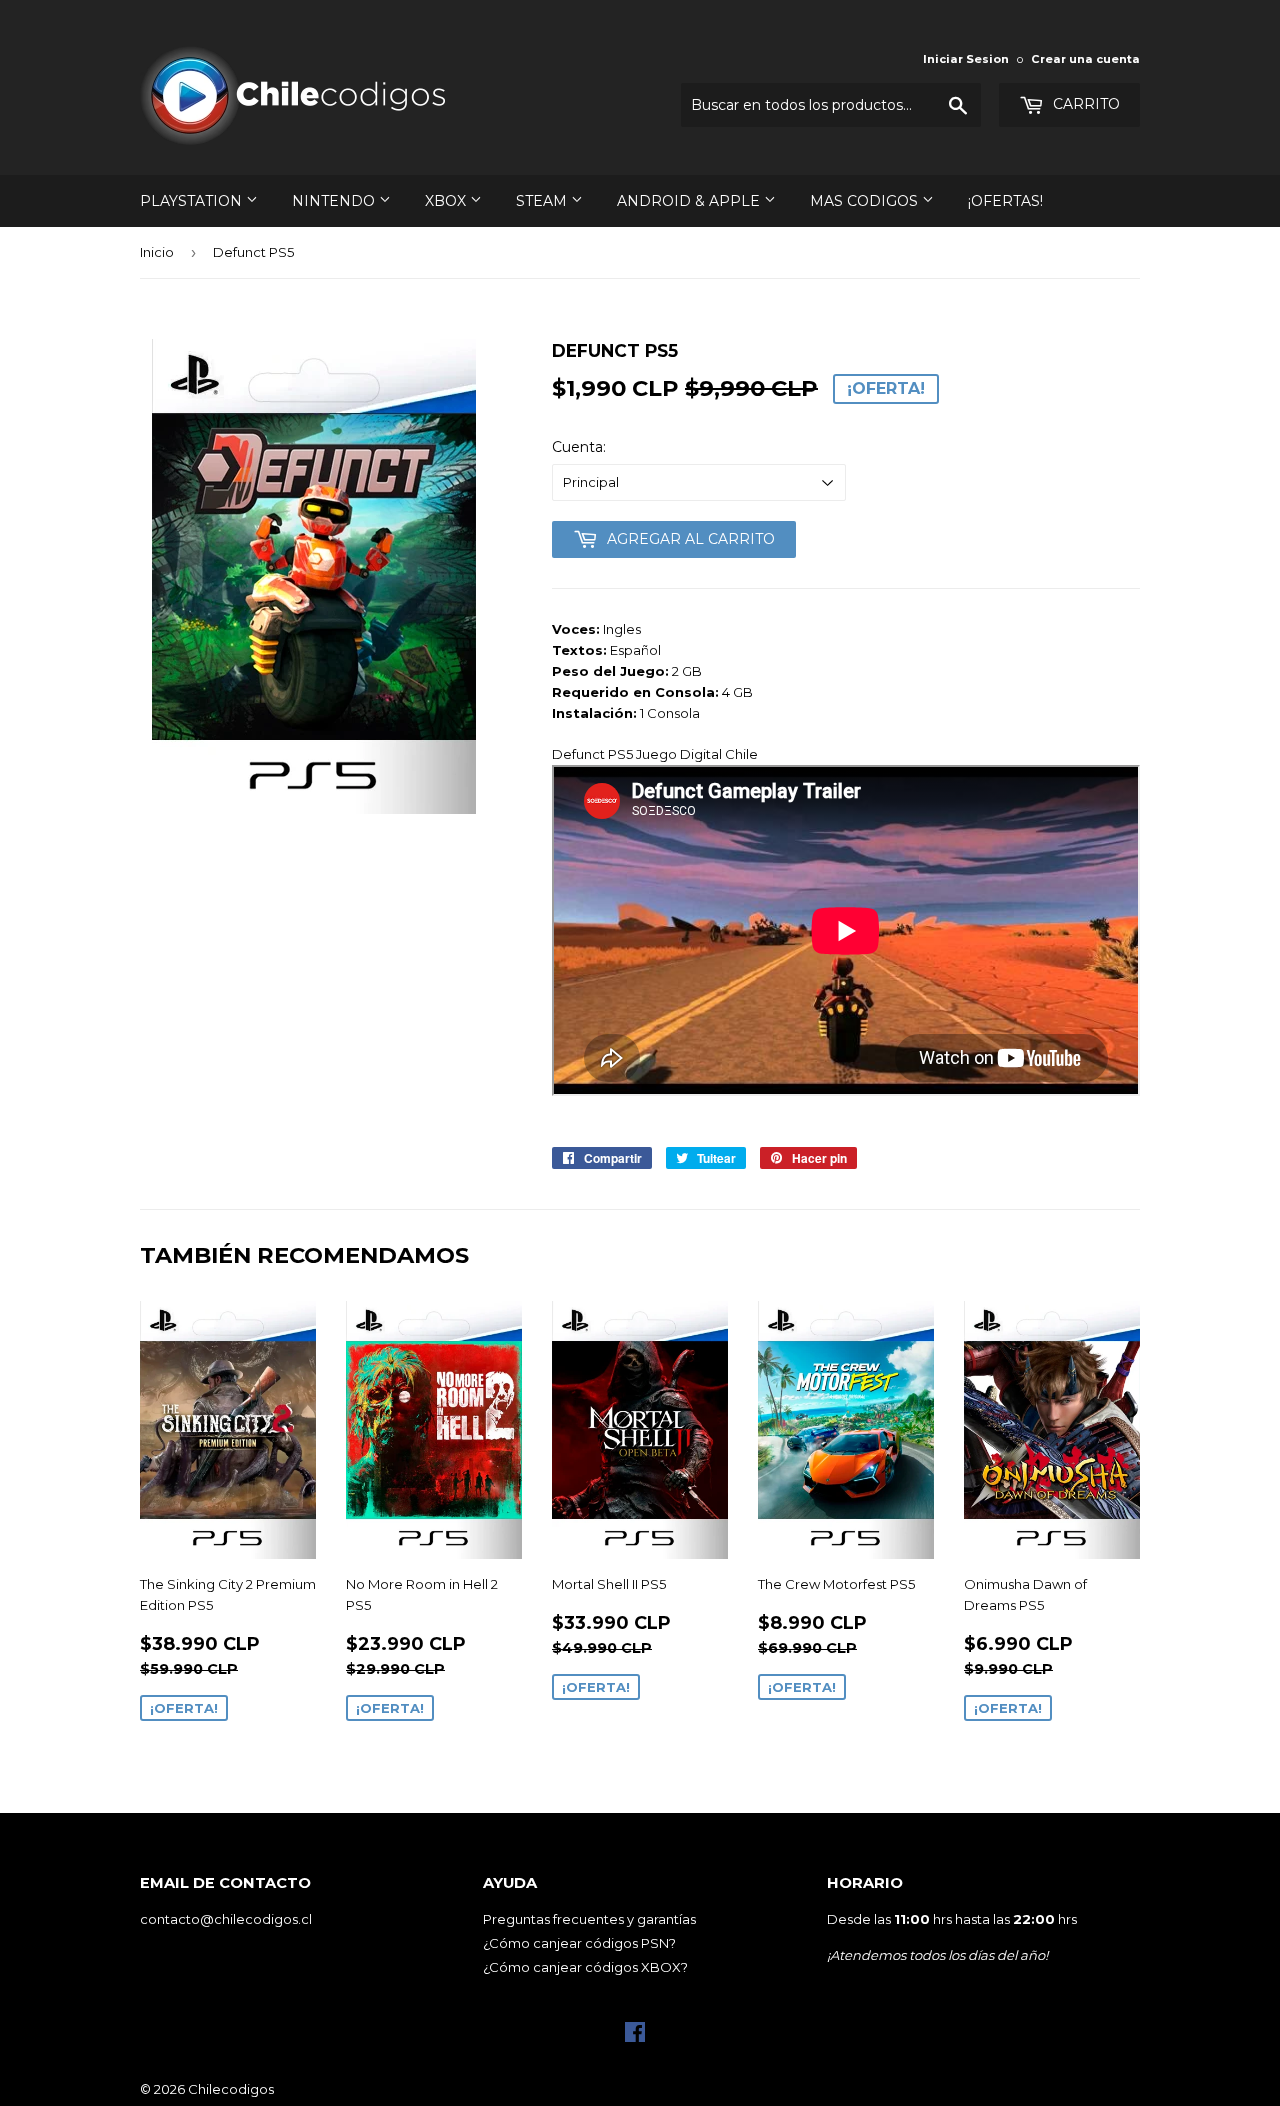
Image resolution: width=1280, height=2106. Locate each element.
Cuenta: (579, 447)
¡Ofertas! (1005, 201)
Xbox (447, 201)
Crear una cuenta (1085, 59)
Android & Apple (690, 201)
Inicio (157, 252)
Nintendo (335, 201)
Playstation (193, 201)
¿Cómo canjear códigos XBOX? (585, 1967)
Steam (543, 201)
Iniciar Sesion (966, 59)
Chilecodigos (231, 2089)
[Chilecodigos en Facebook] (635, 2037)
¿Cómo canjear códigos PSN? (579, 1943)
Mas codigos (866, 201)
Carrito (1084, 104)
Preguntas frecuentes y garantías (589, 1919)
